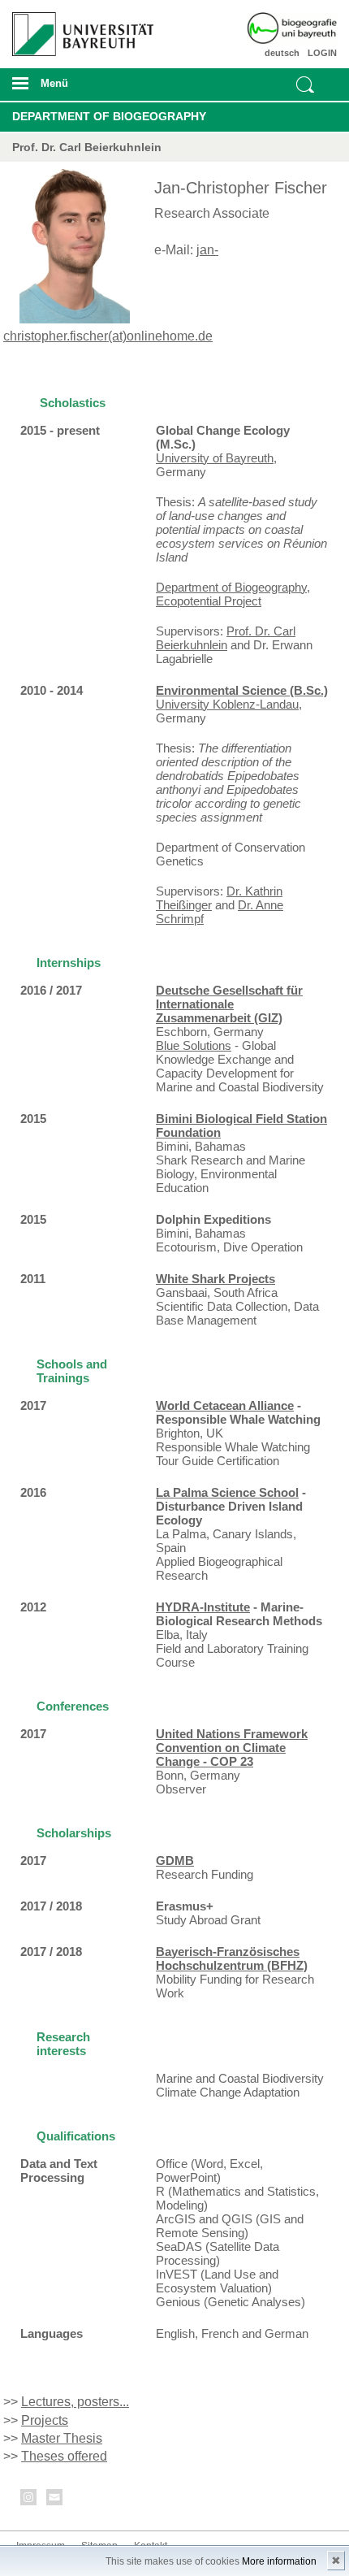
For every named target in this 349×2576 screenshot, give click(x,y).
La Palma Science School (227, 1492)
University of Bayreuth (215, 458)
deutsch (282, 53)
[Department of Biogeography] (311, 28)
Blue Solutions (194, 1045)
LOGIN (322, 53)
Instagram (29, 2500)
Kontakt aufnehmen (55, 2500)
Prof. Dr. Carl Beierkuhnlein (226, 638)
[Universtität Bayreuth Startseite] (79, 28)
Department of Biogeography (109, 116)
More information (279, 2561)
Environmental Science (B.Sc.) (242, 690)
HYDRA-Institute (203, 1607)
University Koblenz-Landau (227, 704)
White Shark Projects (215, 1279)
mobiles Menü (77, 89)
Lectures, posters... (75, 2402)
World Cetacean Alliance (225, 1405)
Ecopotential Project (209, 601)
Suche (305, 85)
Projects (45, 2420)
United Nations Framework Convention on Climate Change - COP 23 (232, 1748)
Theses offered (64, 2456)
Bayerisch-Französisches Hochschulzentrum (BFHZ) (232, 1958)
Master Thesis (62, 2438)
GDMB (175, 1860)
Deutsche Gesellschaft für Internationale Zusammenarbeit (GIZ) (229, 1004)
